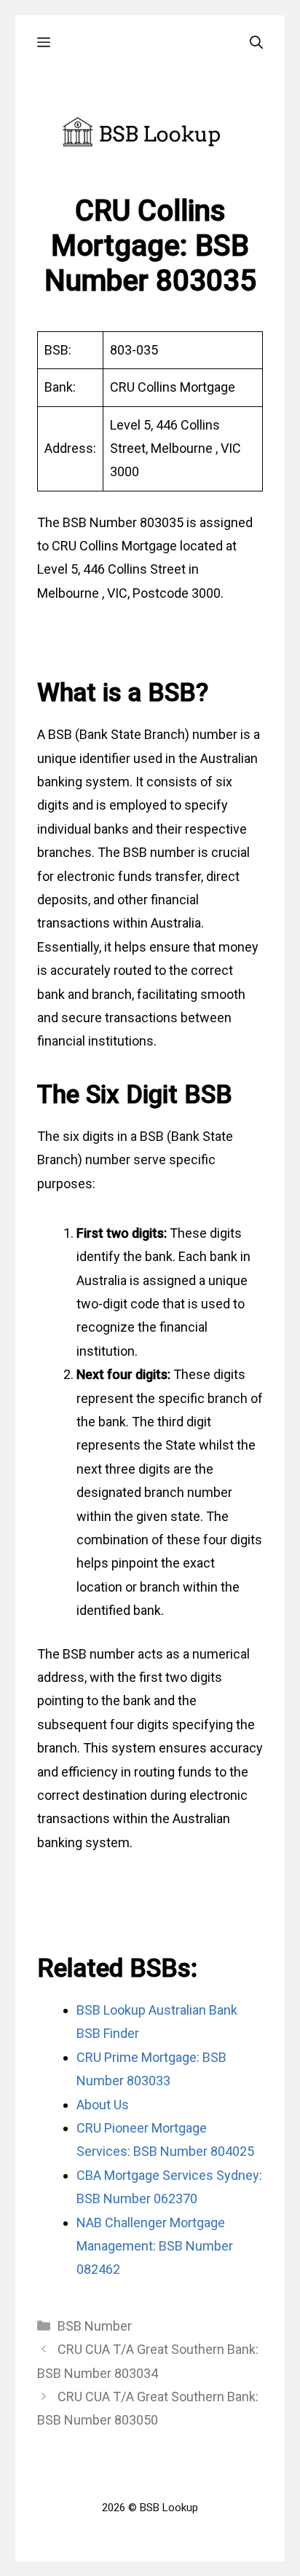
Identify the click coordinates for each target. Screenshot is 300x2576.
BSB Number (95, 2326)
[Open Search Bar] (256, 43)
